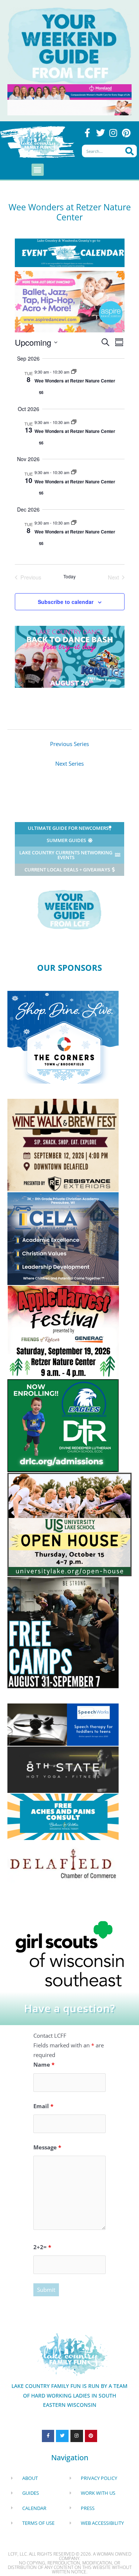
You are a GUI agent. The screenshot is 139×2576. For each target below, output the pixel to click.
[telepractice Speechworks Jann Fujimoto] (63, 1724)
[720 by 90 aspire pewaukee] (69, 107)
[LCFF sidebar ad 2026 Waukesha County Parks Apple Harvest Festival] (63, 1331)
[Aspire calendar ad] (70, 301)
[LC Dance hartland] (70, 656)
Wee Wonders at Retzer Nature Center (75, 381)
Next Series (69, 763)
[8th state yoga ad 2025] (63, 1769)
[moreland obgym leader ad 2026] (69, 91)
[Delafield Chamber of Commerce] (63, 1863)
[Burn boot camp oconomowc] (63, 1632)
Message (47, 2147)
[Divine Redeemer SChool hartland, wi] (63, 1425)
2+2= (42, 2247)
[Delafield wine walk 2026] (63, 1144)
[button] (38, 170)
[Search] (130, 151)
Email (43, 2106)
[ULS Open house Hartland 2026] (69, 1524)
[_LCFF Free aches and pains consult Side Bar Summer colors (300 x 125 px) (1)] (63, 1816)
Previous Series (69, 744)
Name (44, 2064)
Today (69, 576)
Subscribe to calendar (66, 602)
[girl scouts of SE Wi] (70, 1953)
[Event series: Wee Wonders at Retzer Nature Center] (74, 372)
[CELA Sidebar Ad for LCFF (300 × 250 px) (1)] (63, 1238)
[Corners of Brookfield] (63, 1036)
